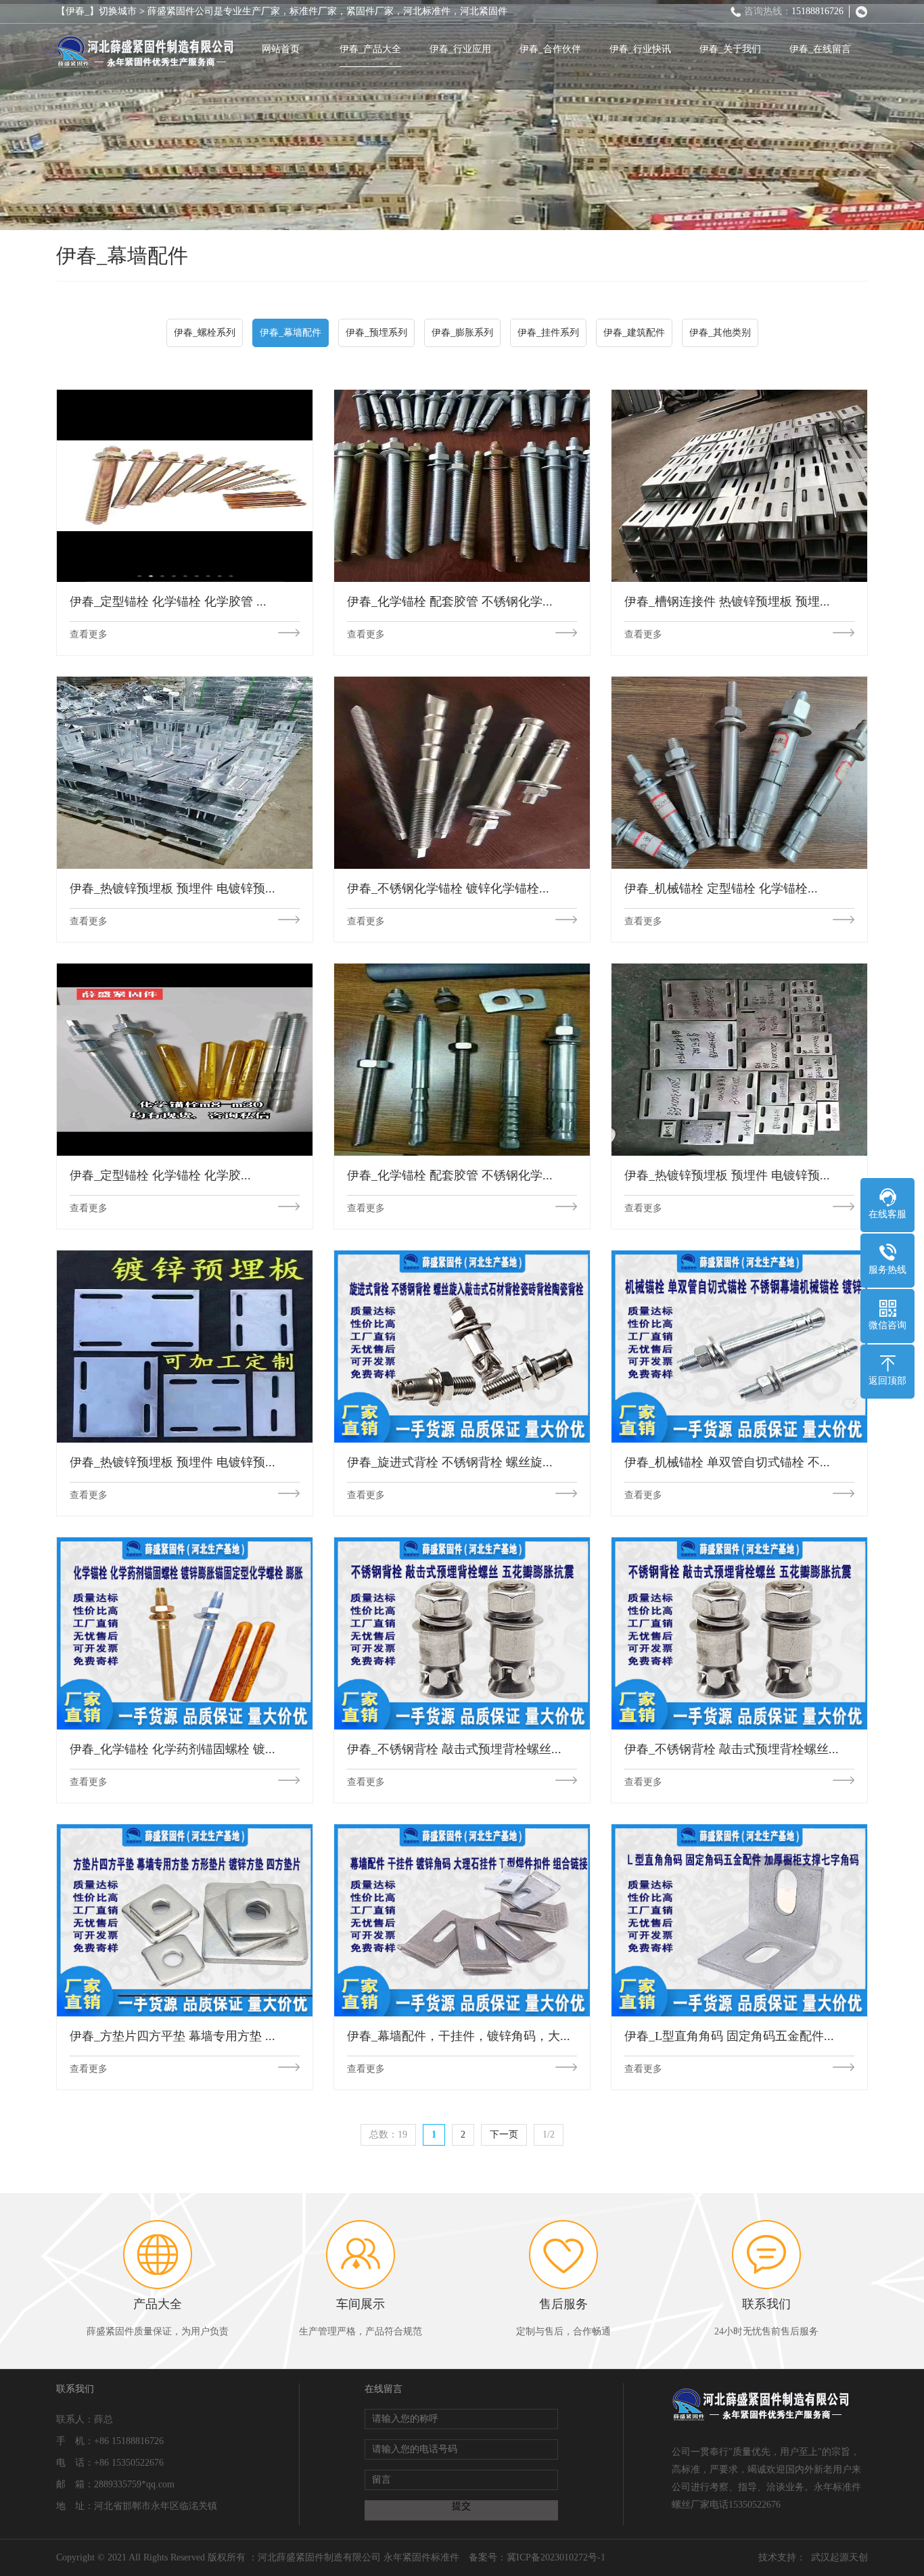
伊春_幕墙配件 (291, 333)
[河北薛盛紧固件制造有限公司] (146, 52)
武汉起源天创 (839, 2557)
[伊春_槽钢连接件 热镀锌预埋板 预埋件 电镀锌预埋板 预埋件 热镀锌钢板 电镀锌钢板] (739, 485)
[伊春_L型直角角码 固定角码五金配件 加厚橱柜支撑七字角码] (739, 1920)
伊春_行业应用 (460, 49)
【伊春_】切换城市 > (102, 11)
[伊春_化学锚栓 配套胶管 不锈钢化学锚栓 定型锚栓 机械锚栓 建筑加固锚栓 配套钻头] (462, 485)
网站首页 (281, 49)
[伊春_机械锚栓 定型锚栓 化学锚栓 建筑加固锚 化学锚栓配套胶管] (739, 772)
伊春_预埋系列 (376, 333)
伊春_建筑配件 (634, 333)
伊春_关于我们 (730, 49)
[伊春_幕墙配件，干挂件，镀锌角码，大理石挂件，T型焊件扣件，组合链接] (462, 1920)
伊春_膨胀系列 (462, 333)
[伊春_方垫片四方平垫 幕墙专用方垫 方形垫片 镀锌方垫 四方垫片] (185, 1920)
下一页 (504, 2134)
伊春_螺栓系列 (205, 333)
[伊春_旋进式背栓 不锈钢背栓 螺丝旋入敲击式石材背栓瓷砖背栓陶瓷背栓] (462, 1346)
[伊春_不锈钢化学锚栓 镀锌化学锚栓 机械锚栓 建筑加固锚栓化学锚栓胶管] (462, 772)
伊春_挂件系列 (548, 333)
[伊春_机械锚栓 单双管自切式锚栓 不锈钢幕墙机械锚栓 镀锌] (739, 1346)
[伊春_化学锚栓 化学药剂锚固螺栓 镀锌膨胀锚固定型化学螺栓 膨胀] (185, 1633)
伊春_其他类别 (720, 333)
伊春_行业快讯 (640, 49)
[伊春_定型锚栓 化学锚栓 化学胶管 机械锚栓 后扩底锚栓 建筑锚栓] (185, 485)
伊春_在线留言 (820, 49)
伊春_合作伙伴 (550, 49)
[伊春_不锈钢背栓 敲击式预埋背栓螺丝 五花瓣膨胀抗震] (462, 1633)
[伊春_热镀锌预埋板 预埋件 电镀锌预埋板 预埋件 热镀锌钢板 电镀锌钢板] (185, 772)
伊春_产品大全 (370, 49)
